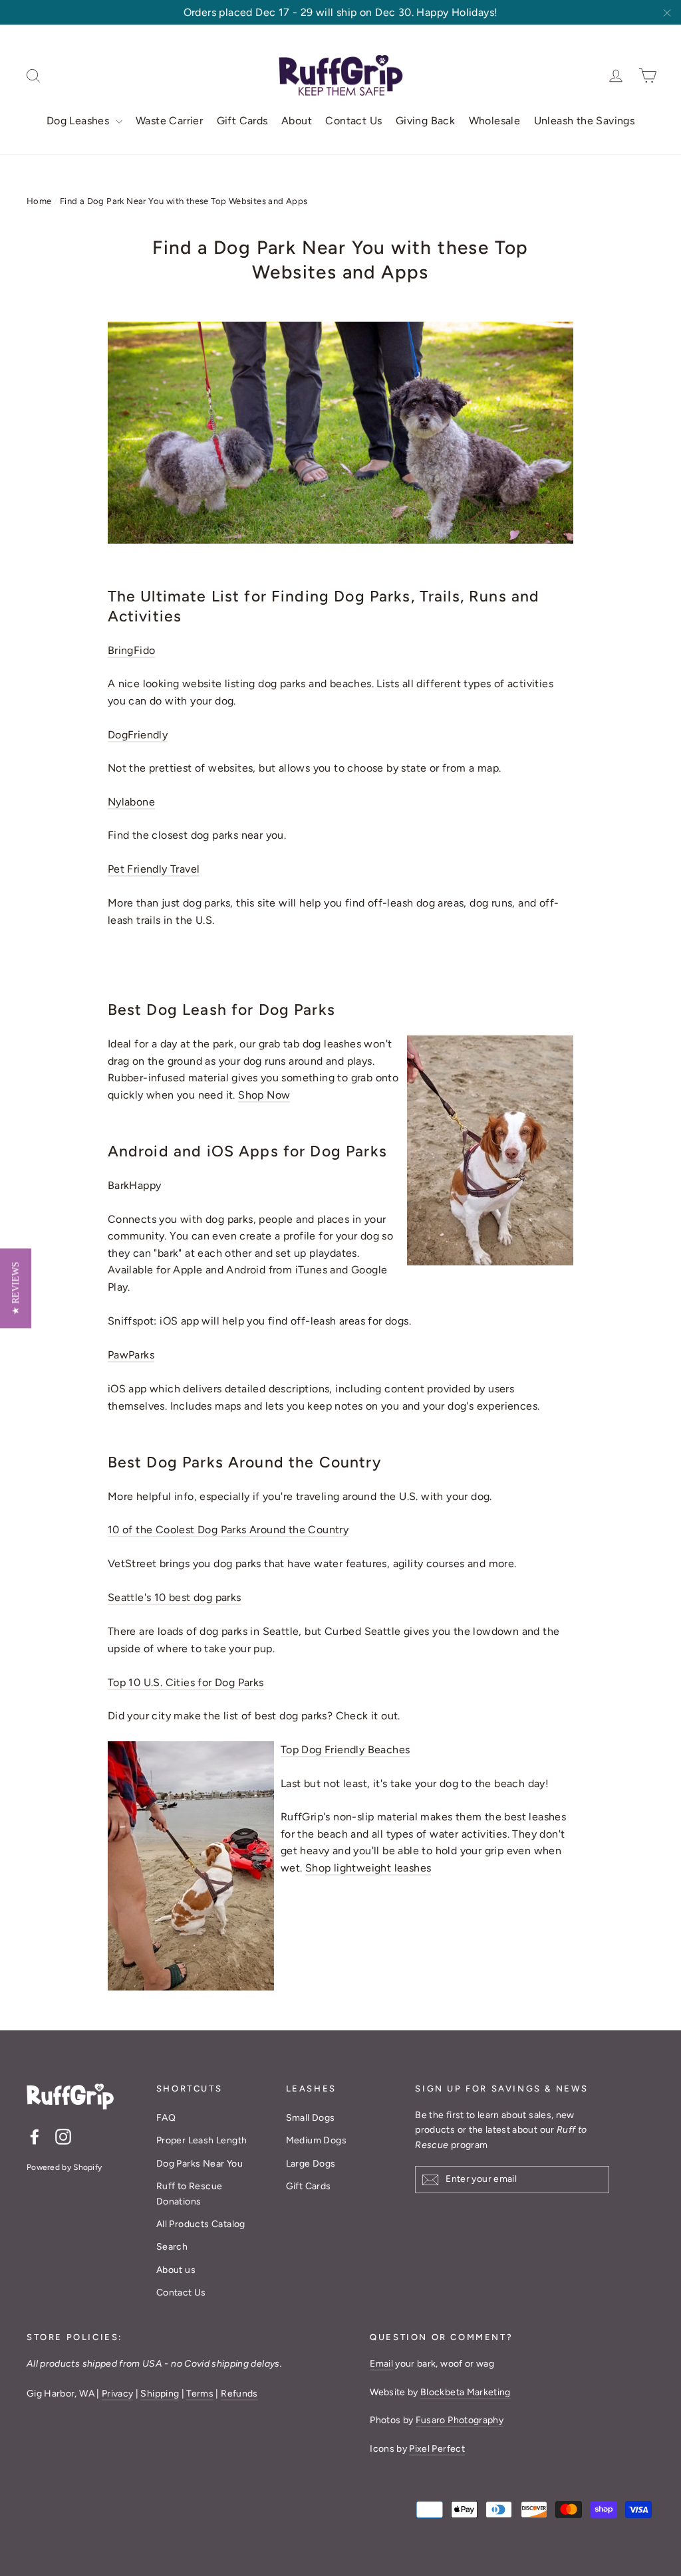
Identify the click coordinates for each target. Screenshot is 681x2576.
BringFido (132, 650)
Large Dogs (311, 2164)
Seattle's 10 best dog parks (175, 1597)
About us (176, 2270)
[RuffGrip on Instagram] (63, 2136)
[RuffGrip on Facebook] (35, 2136)
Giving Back (425, 121)
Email (381, 2364)
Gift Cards (242, 121)
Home (39, 201)
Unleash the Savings (585, 121)
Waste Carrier (169, 121)
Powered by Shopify (64, 2167)
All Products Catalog (201, 2224)
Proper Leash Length (202, 2140)
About (297, 121)
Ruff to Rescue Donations (190, 2194)
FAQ (166, 2118)
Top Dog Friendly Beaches (345, 1750)
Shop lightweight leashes (368, 1868)
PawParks (131, 1355)
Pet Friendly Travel (154, 869)
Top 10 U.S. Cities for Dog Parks (186, 1682)
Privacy (117, 2394)
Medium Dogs (316, 2140)
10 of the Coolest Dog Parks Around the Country (228, 1530)
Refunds (239, 2394)
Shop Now (264, 1095)
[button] (16, 1288)
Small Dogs (311, 2118)
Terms (200, 2394)
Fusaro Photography (460, 2420)
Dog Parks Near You (200, 2164)
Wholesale (495, 121)
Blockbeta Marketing (466, 2392)
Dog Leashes (79, 121)
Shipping (160, 2394)
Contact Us (353, 121)
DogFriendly (138, 735)
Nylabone (131, 802)
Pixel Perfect (437, 2449)
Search (172, 2247)
